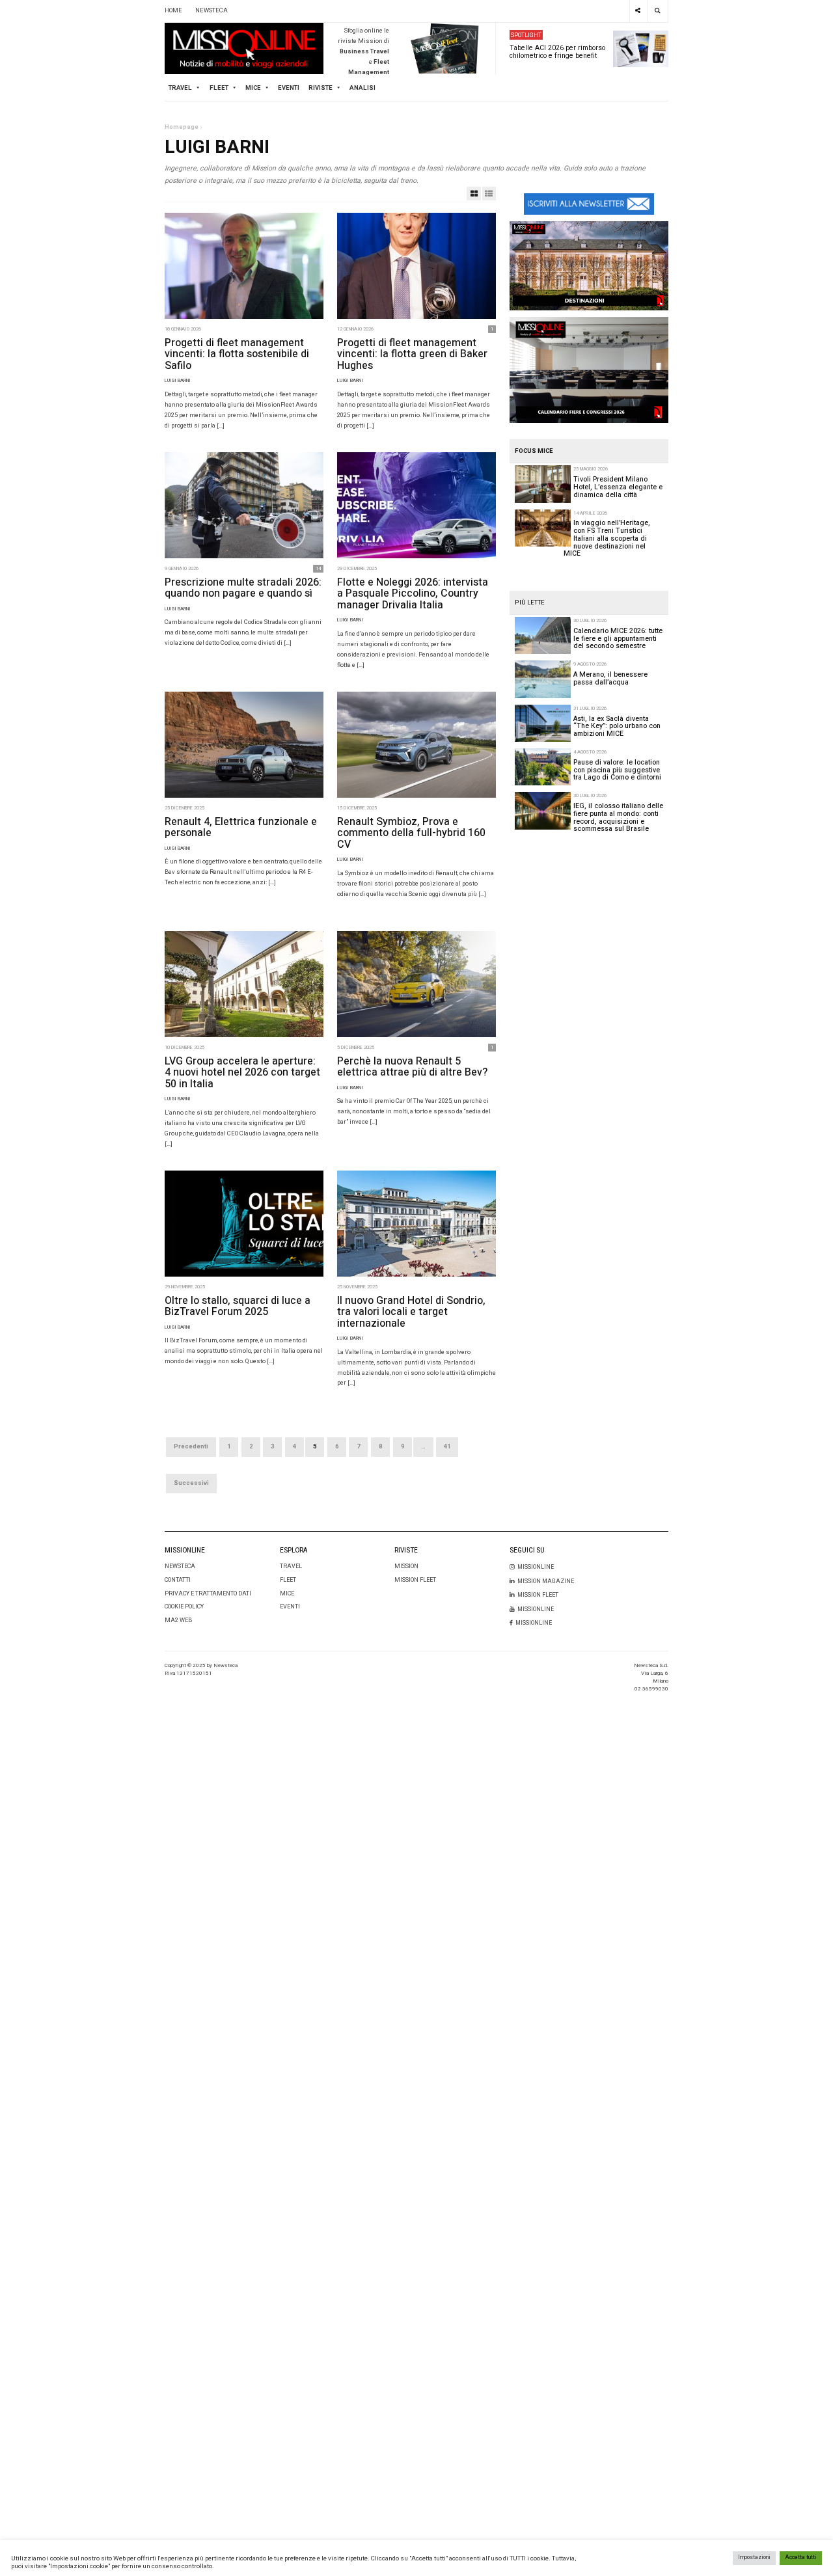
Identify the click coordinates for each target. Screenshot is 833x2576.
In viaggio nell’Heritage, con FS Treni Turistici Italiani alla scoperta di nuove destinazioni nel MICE (607, 538)
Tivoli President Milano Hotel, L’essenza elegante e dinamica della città (618, 487)
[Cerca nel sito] (658, 11)
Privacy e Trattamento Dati (208, 1594)
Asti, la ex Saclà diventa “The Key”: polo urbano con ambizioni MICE (617, 726)
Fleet (288, 1580)
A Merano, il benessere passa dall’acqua (610, 678)
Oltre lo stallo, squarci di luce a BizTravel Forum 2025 (238, 1307)
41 (447, 1446)
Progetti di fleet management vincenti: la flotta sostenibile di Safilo (237, 354)
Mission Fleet (415, 1580)
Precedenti (191, 1446)
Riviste (321, 88)
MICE (253, 88)
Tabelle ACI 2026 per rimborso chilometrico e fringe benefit (557, 52)
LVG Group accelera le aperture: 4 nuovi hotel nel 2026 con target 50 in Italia (242, 1073)
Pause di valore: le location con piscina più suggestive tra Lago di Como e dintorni (617, 770)
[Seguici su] (638, 11)
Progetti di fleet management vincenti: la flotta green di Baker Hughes (412, 354)
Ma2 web (178, 1620)
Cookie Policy (184, 1607)
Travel (291, 1566)
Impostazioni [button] (754, 2557)
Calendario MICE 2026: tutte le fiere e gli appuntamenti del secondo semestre (618, 638)
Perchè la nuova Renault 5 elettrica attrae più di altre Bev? (412, 1067)
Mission (406, 1566)
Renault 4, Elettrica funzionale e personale (241, 828)
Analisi (362, 88)
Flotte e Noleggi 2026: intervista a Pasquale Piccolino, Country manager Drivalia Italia (413, 594)
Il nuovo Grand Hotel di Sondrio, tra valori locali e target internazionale (411, 1312)
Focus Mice (534, 451)
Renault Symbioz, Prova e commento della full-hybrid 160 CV (411, 833)
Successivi (191, 1483)
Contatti (178, 1580)
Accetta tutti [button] (801, 2557)
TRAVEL (180, 88)
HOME (173, 10)
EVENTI (290, 1607)
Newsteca (180, 1566)
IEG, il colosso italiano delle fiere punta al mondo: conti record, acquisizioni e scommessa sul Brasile (618, 817)
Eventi (289, 88)
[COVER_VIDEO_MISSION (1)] (589, 265)
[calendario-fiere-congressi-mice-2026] (589, 370)
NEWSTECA (212, 10)
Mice (287, 1594)
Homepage (182, 127)
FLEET (219, 88)
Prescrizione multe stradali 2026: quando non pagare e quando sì (243, 588)
